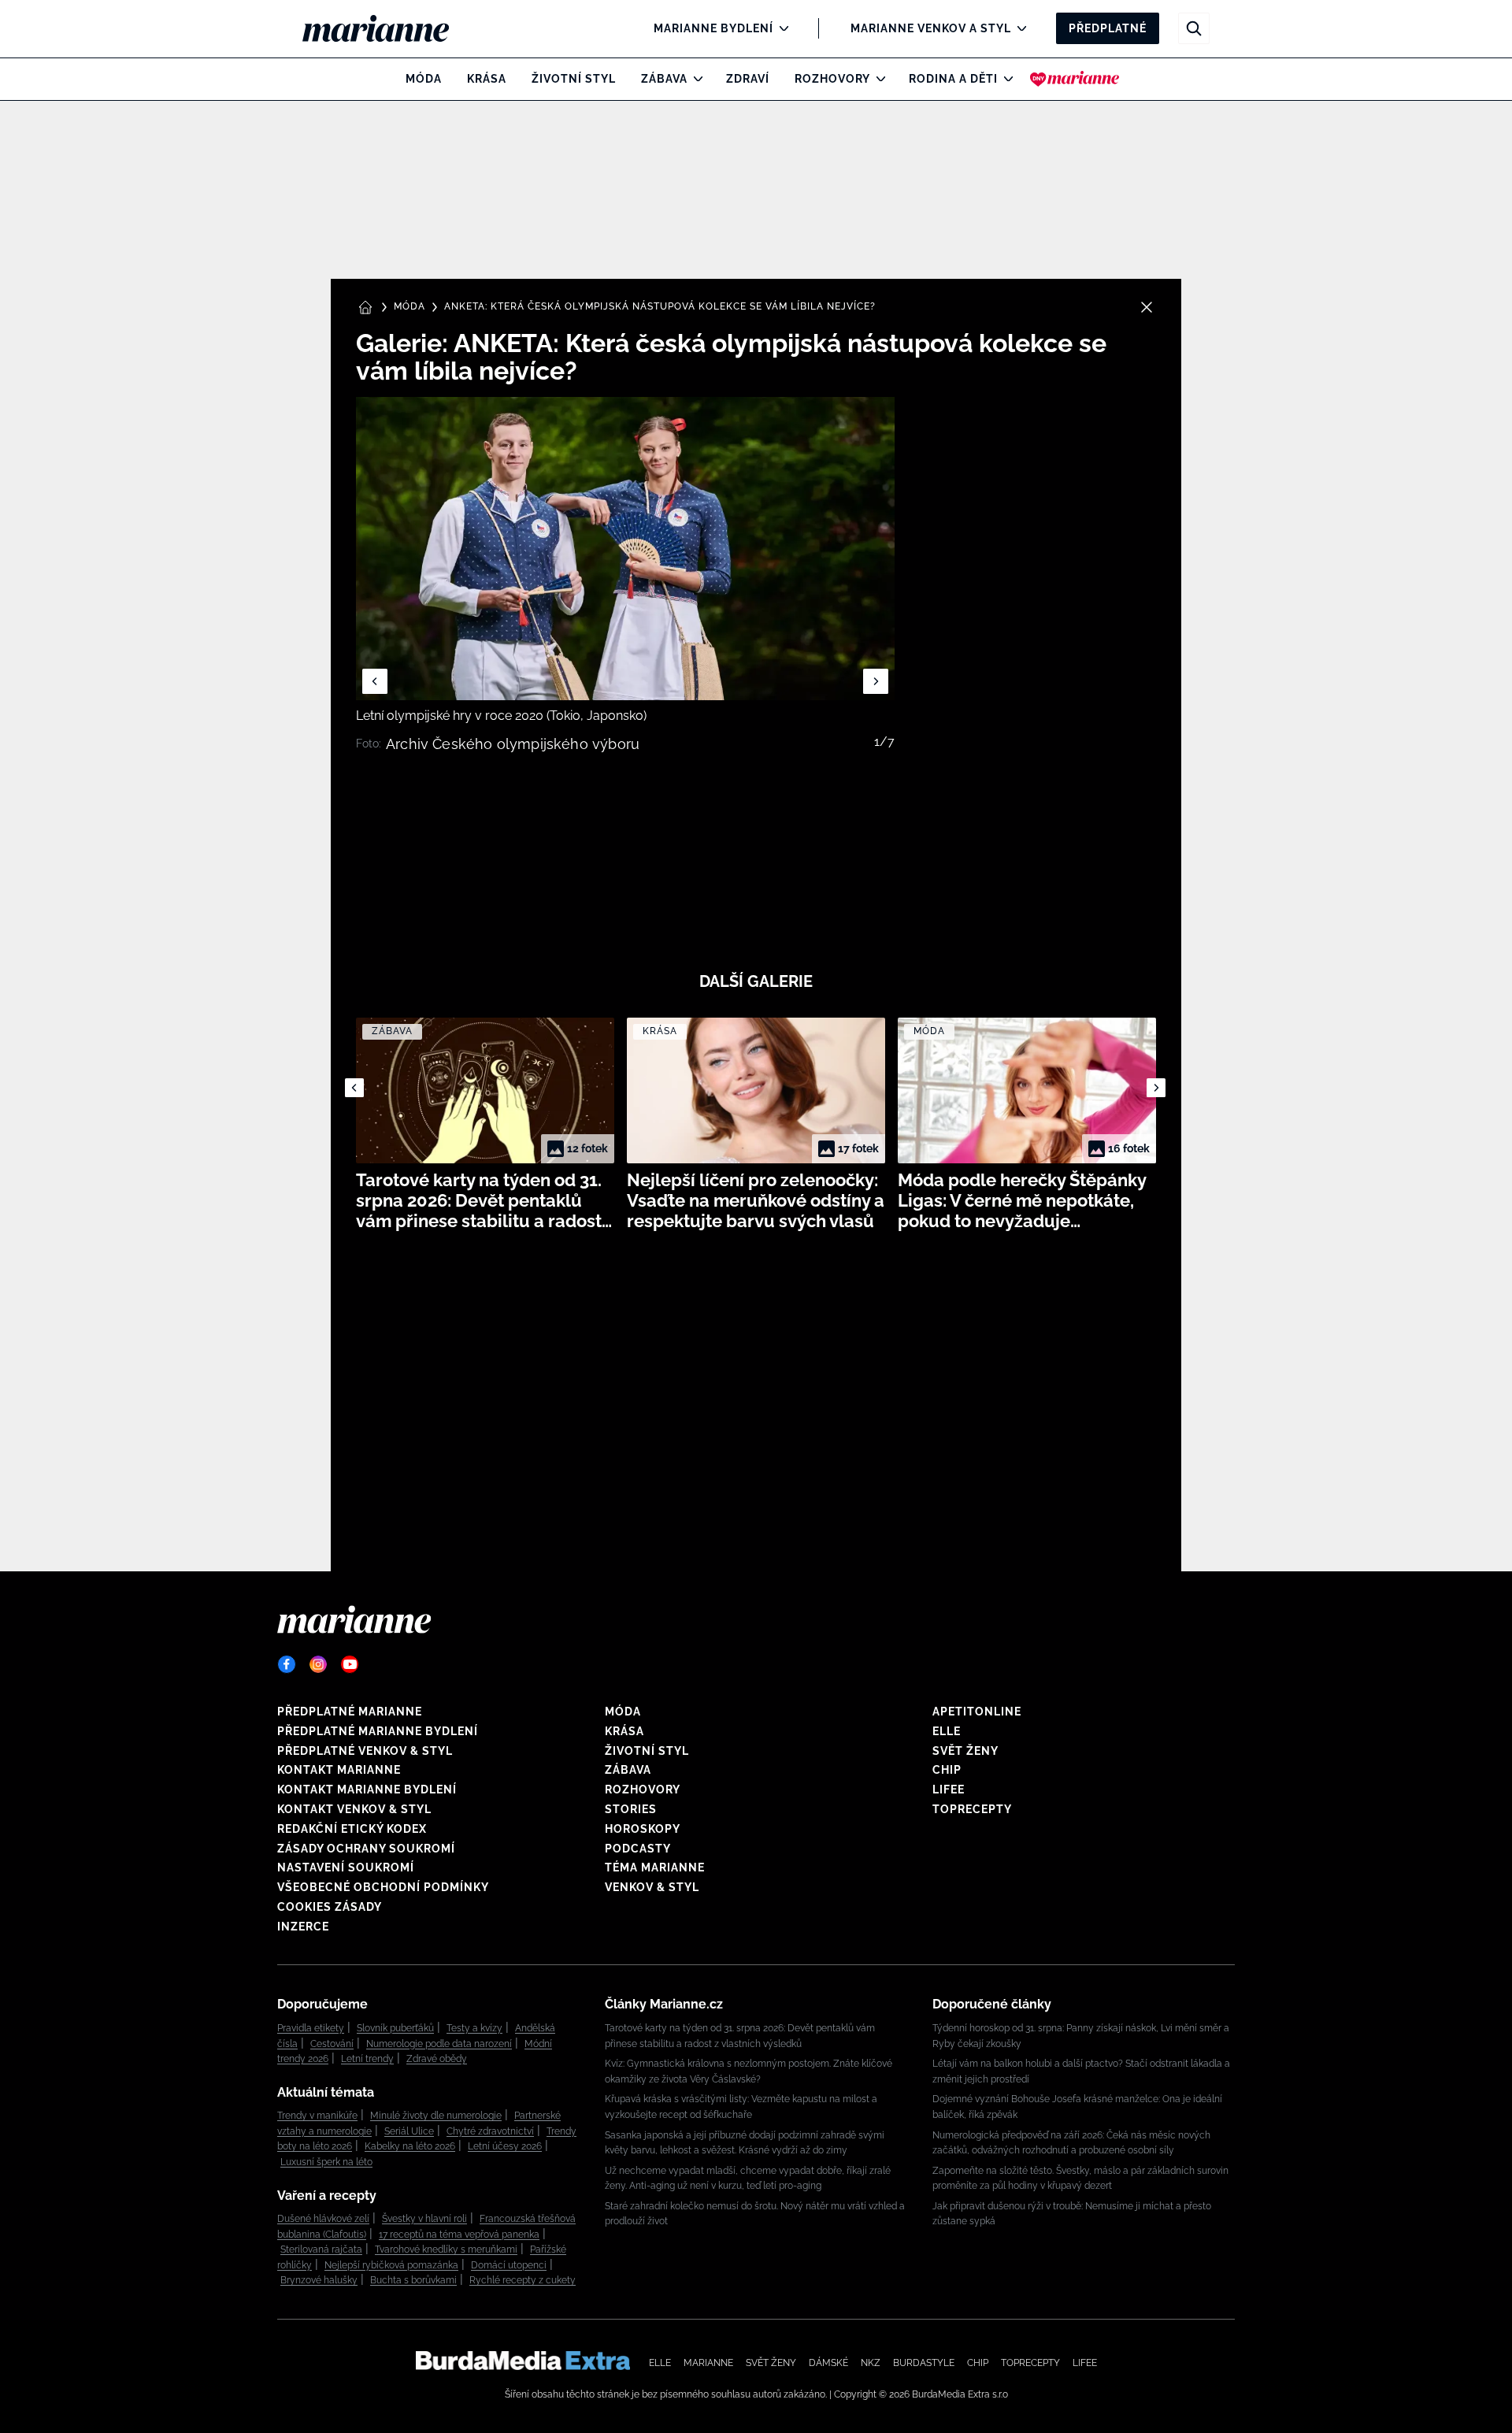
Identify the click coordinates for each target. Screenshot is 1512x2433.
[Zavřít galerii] (1147, 307)
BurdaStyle (924, 2363)
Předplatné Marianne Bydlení (378, 1731)
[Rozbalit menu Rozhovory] (877, 79)
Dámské (828, 2363)
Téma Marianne (655, 1867)
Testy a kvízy (474, 2028)
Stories (631, 1809)
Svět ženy (965, 1751)
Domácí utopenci (509, 2265)
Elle (947, 1731)
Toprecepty (972, 1809)
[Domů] (389, 28)
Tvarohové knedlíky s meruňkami (446, 2249)
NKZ (871, 2363)
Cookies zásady (330, 1907)
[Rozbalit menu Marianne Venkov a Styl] (1018, 28)
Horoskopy (643, 1829)
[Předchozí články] (354, 1088)
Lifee (949, 1790)
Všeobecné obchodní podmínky (383, 1887)
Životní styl (574, 79)
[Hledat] (1194, 28)
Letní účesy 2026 (505, 2146)
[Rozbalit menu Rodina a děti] (1004, 79)
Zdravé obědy (437, 2059)
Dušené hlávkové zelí (323, 2219)
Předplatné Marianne (350, 1712)
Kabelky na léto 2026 (410, 2146)
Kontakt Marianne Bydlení (367, 1790)
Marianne (708, 2363)
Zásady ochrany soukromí (366, 1849)
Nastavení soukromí (346, 1867)
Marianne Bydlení (713, 28)
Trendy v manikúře (317, 2116)
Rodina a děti (953, 79)
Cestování (332, 2044)
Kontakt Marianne (339, 1770)
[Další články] (1156, 1088)
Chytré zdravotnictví (490, 2131)
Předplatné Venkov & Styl (365, 1751)
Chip (947, 1770)
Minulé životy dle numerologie (436, 2116)
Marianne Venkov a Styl (931, 28)
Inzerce (303, 1927)
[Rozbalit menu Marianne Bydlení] (780, 28)
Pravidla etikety (311, 2028)
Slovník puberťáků (395, 2028)
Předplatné (1108, 28)
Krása (487, 79)
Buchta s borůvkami (413, 2280)
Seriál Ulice (409, 2131)
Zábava (664, 79)
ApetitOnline (977, 1712)
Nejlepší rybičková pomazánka (391, 2265)
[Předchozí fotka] (375, 681)
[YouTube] (350, 1664)
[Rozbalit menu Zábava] (694, 79)
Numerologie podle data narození (439, 2044)
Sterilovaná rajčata (321, 2249)
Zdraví (748, 79)
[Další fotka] (876, 681)
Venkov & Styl (652, 1887)
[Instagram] (318, 1664)
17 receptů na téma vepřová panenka (459, 2235)
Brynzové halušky (319, 2280)
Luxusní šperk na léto (326, 2162)
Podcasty (638, 1849)
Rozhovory (832, 79)
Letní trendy (367, 2059)
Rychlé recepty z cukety (523, 2280)
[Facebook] (287, 1664)
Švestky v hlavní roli (424, 2219)
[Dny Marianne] (1075, 79)
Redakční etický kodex (352, 1829)
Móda (424, 79)
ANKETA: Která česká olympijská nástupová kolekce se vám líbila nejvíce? (660, 306)
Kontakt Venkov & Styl (354, 1809)
